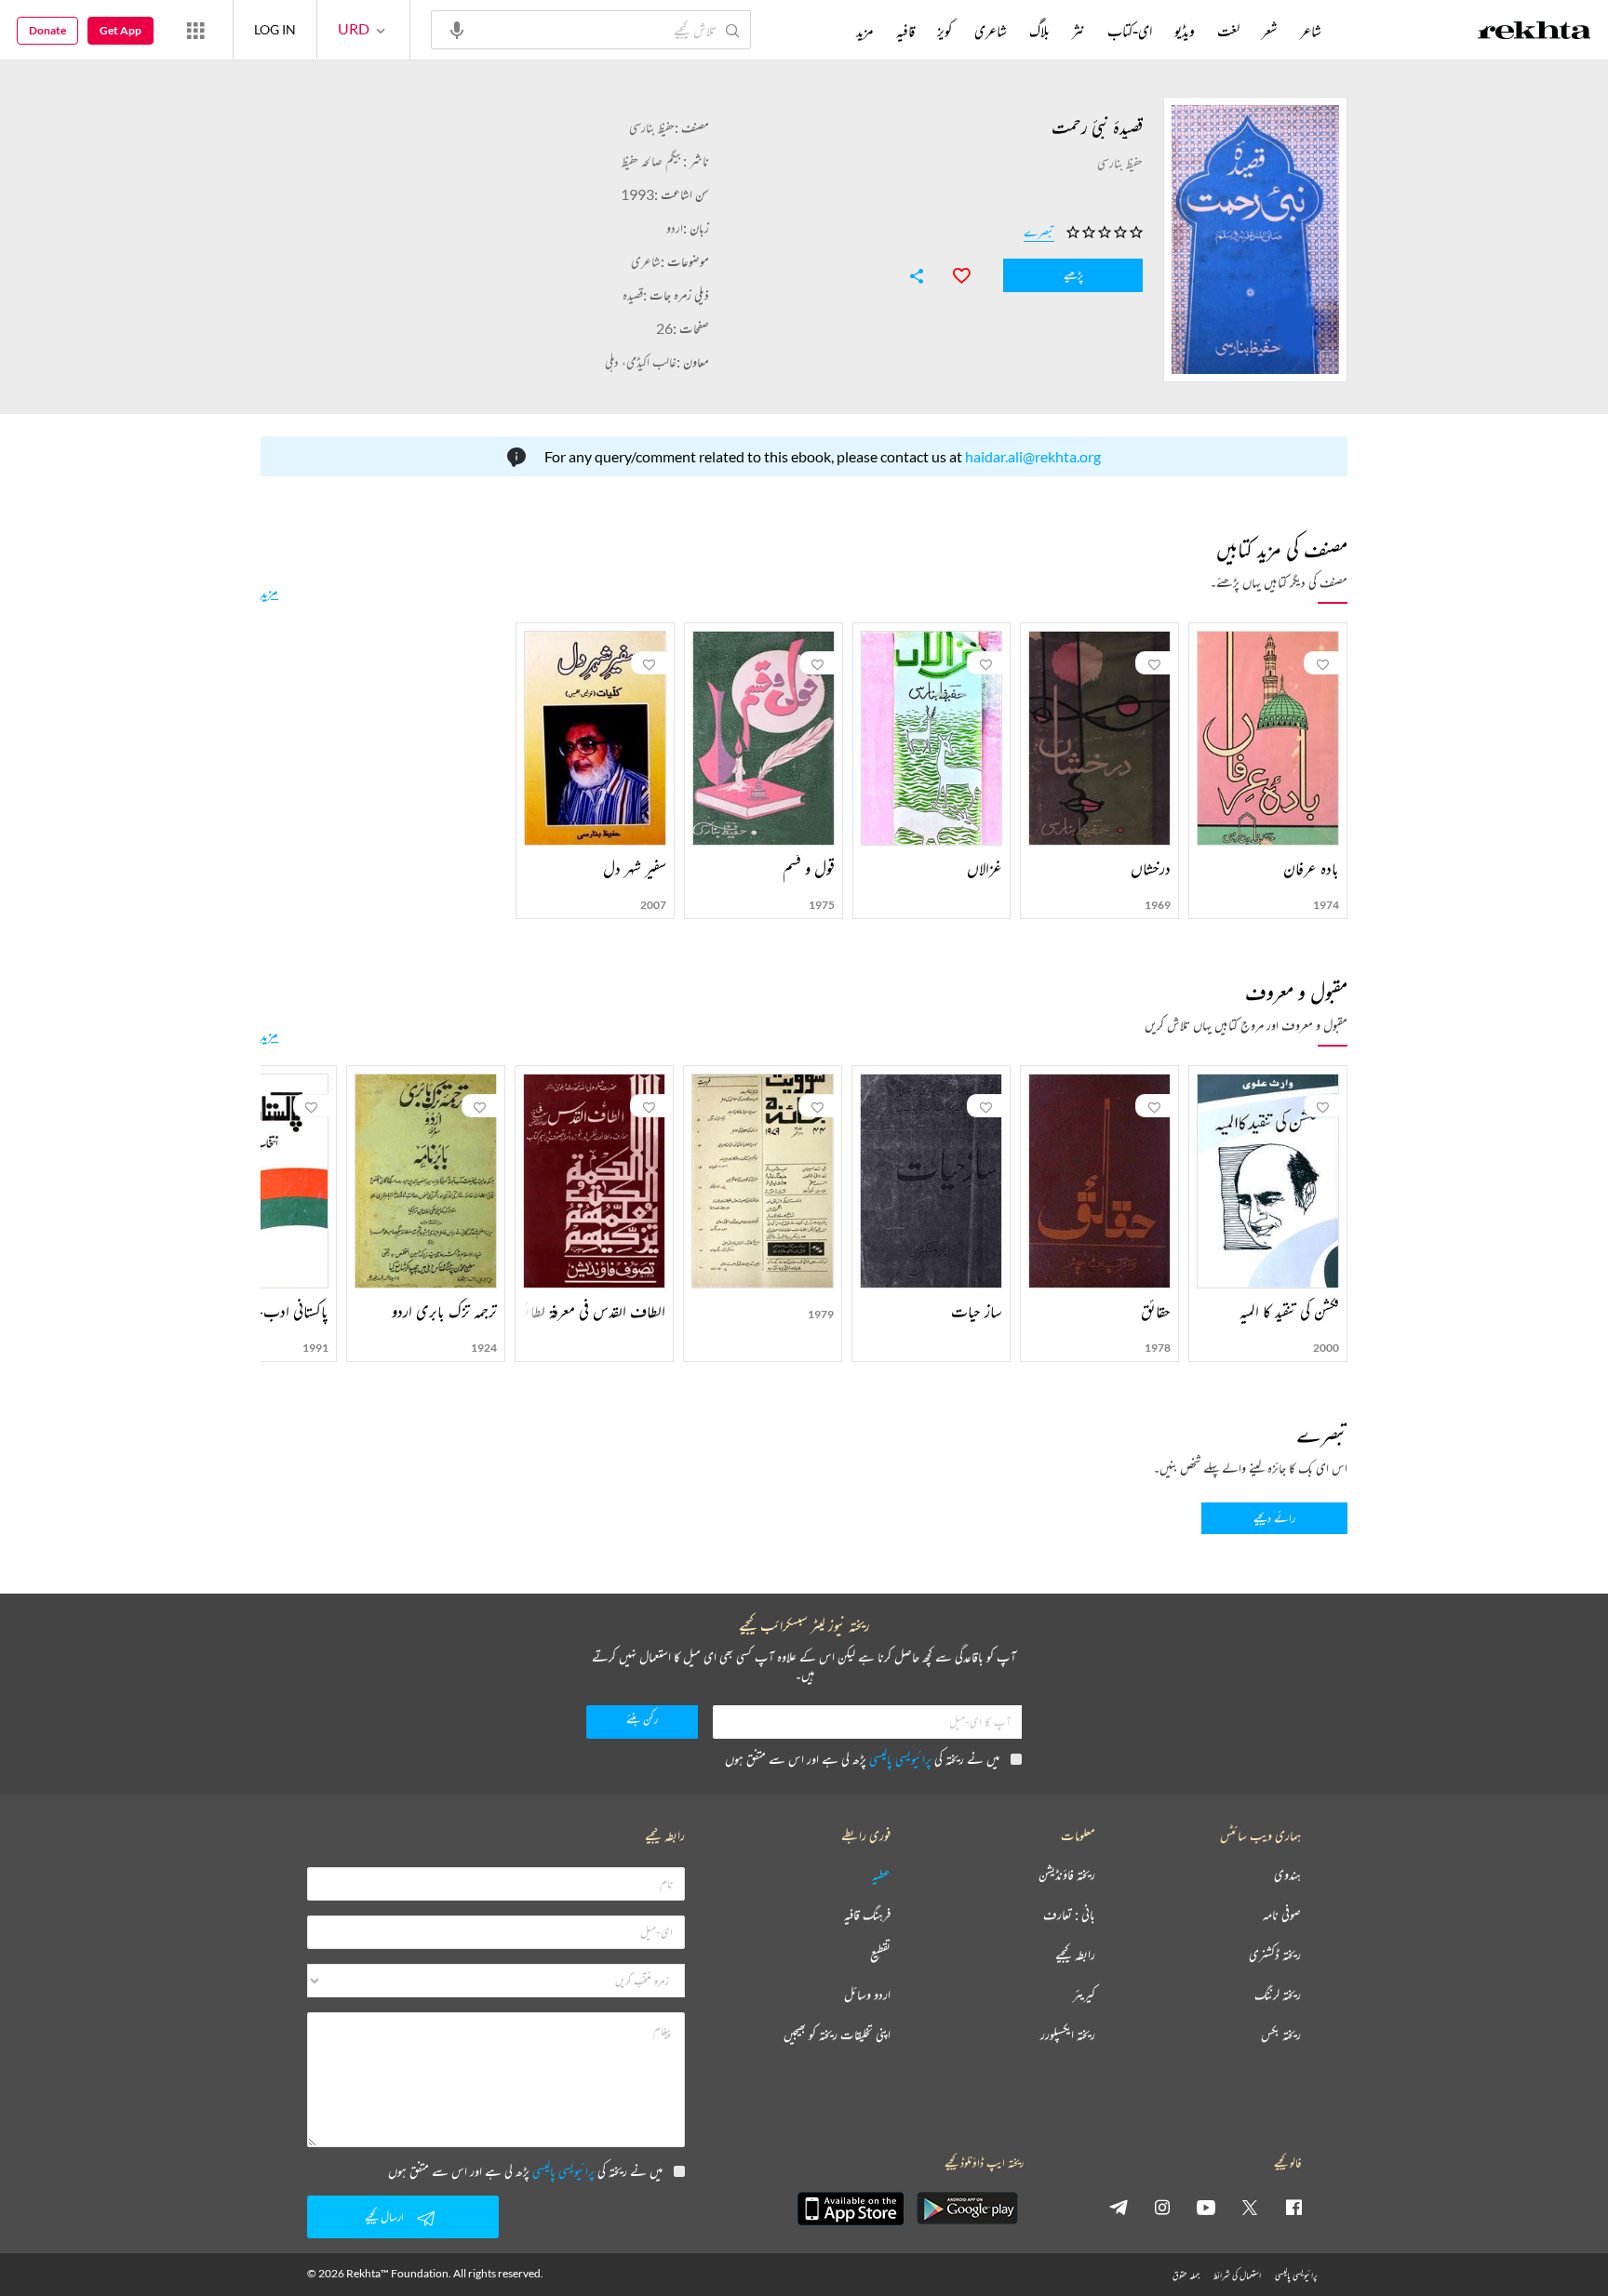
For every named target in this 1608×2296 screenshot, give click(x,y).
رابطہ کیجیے (1075, 1955)
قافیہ (905, 31)
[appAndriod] (967, 2209)
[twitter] (1250, 2207)
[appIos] (851, 2209)
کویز (945, 31)
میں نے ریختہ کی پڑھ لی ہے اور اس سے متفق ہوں (862, 1759)
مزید (269, 592)
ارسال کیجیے (384, 2216)
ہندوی (1287, 1875)
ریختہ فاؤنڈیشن (1067, 1875)
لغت (1228, 31)
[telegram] (1119, 2207)
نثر (1079, 31)
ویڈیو (1185, 31)
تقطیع (880, 1955)
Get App (121, 30)
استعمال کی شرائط (1237, 2275)
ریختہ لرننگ (1278, 1995)
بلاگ (1039, 31)
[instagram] (1162, 2207)
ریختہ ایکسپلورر (1068, 2035)
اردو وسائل (867, 1995)
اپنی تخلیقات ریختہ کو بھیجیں (837, 2035)
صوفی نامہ (1282, 1915)
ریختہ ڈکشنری (1275, 1955)
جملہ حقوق (1186, 2275)
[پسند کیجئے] (953, 274)
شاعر (1311, 31)
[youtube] (1206, 2207)
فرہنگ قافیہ (867, 1915)
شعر (1270, 31)
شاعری (646, 261)
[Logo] (1534, 33)
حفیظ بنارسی (652, 127)
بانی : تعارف (1069, 1915)
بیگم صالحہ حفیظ (652, 160)
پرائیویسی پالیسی (900, 1759)
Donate (47, 30)
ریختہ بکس (1281, 2035)
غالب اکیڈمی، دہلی (641, 361)
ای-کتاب (1130, 31)
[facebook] (1293, 2207)
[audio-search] (457, 29)
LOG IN (275, 29)
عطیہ (881, 1875)
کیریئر (1084, 1995)
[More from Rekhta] (195, 30)
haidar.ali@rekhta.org (1033, 456)
